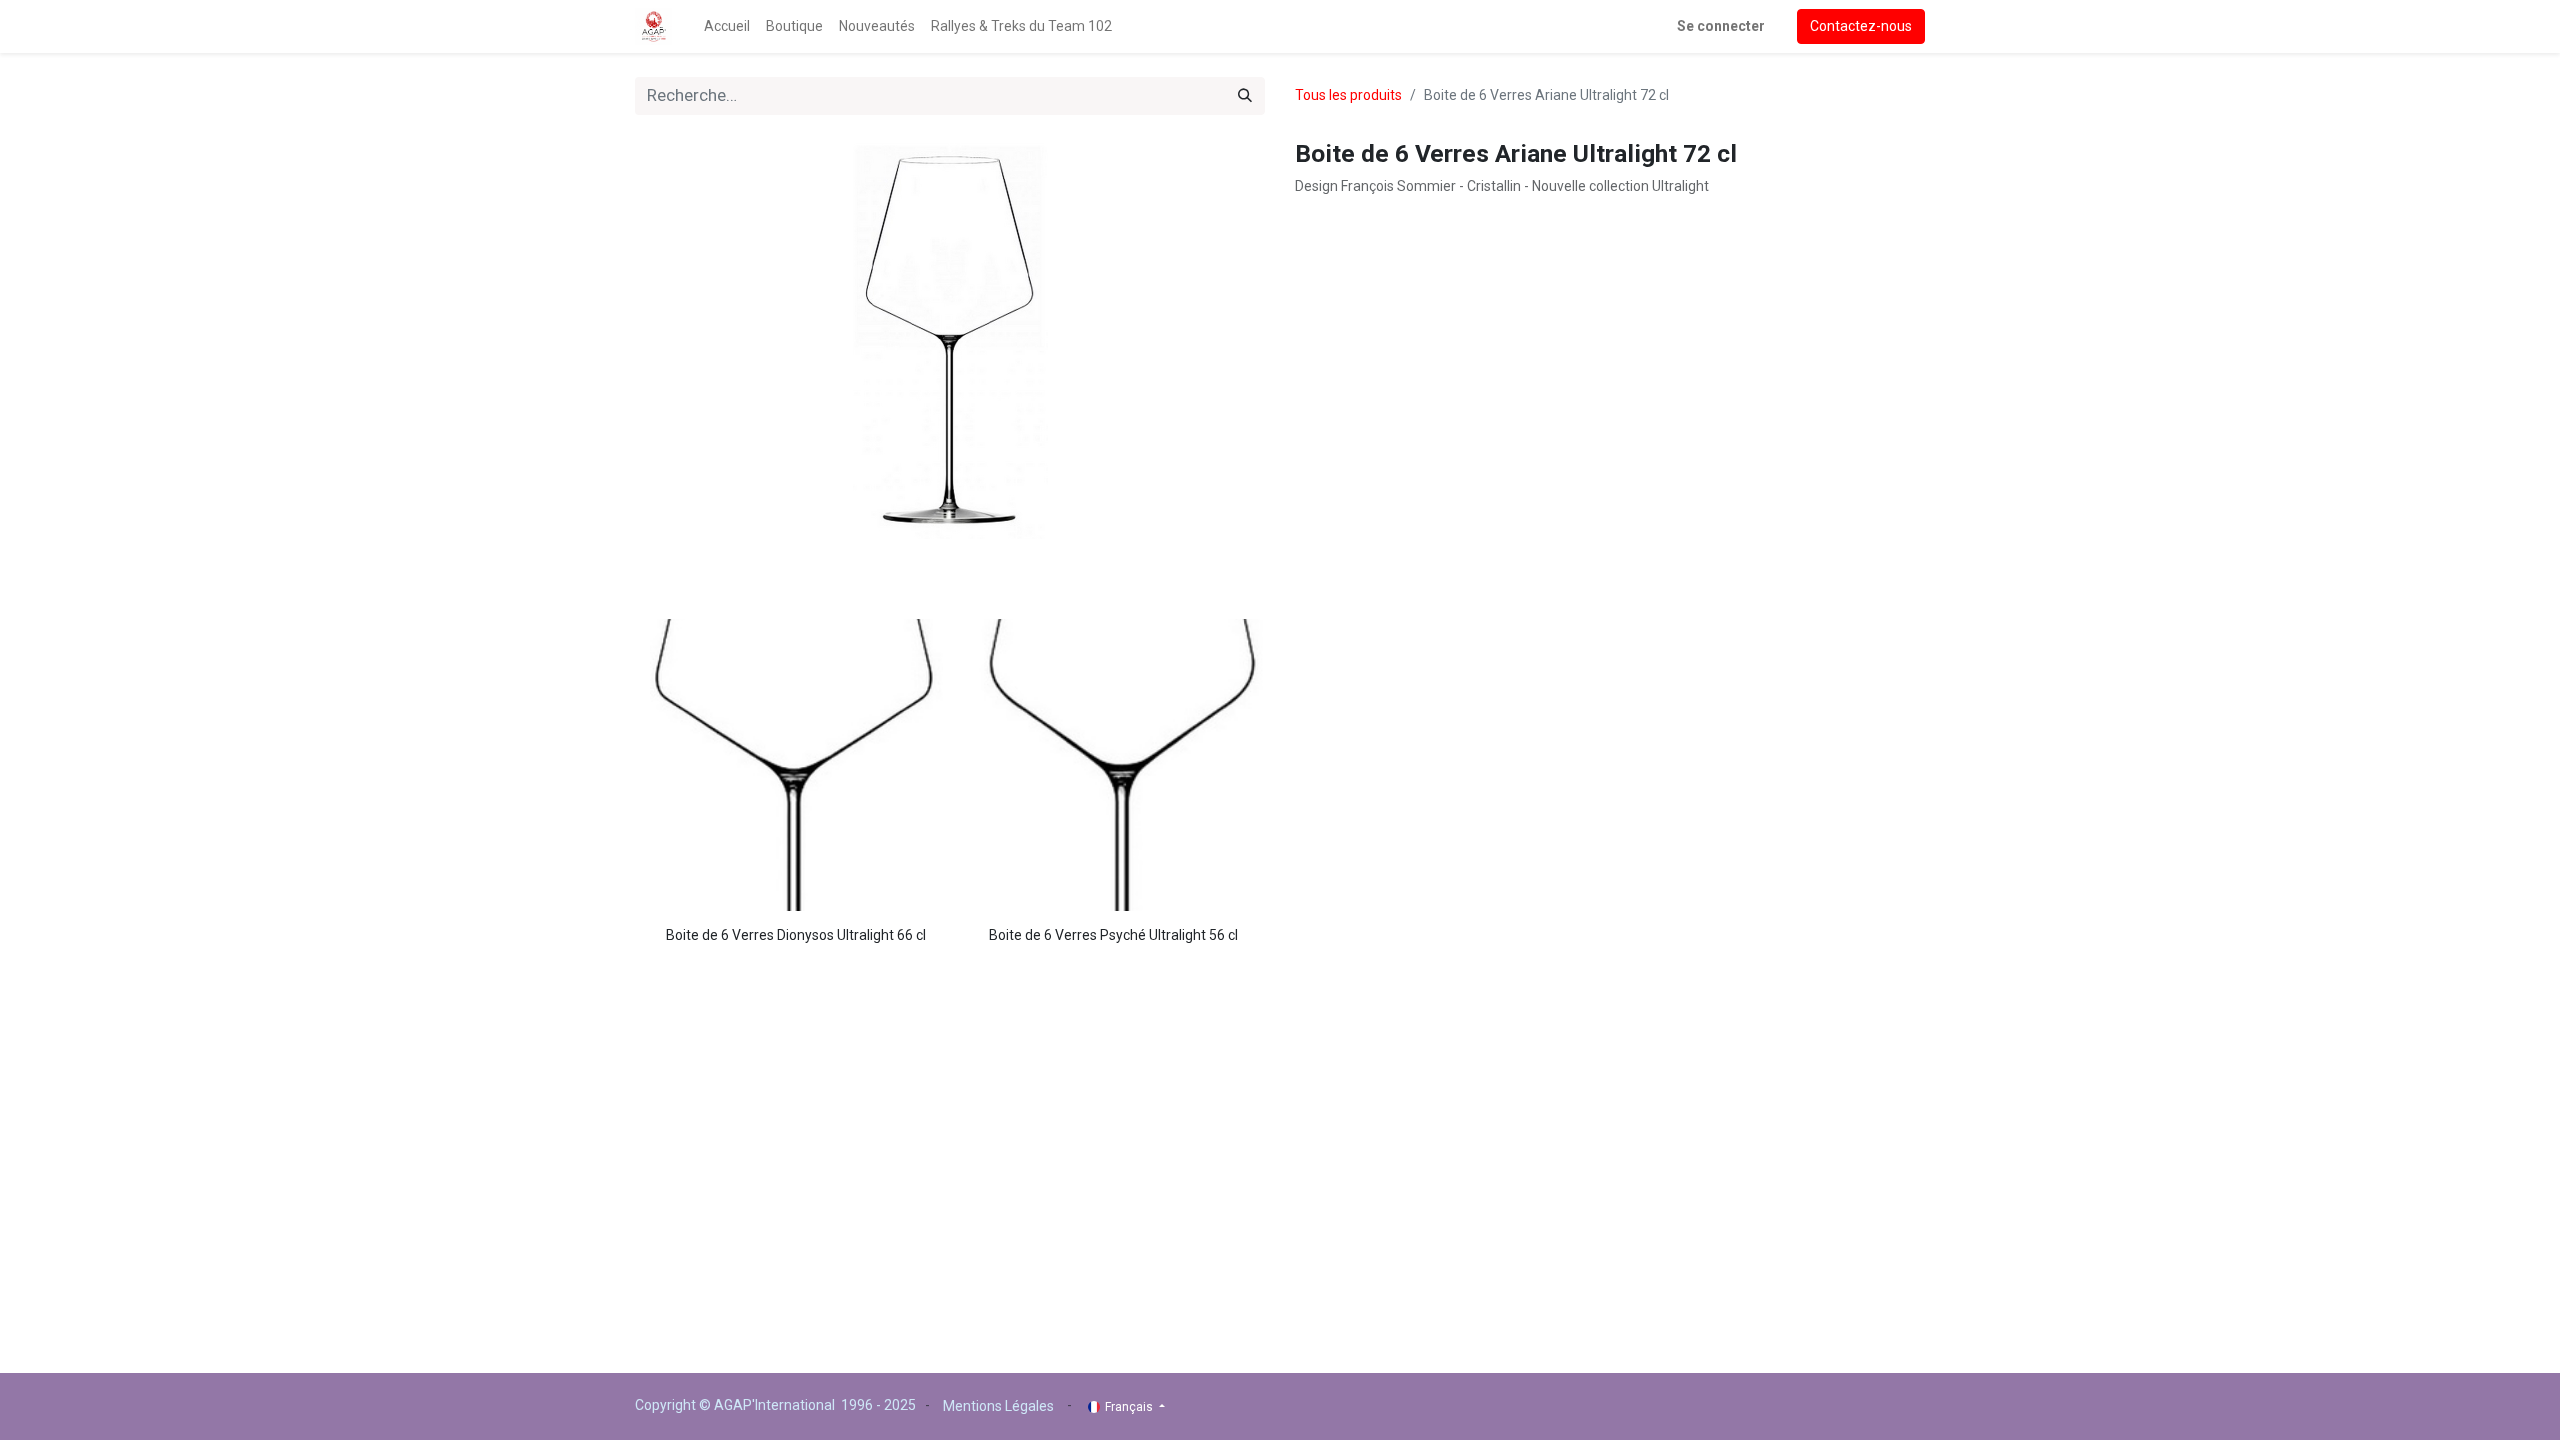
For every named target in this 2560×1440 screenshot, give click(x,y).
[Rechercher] (1245, 96)
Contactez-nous (1861, 26)
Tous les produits (1348, 95)
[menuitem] (727, 26)
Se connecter (1721, 26)
